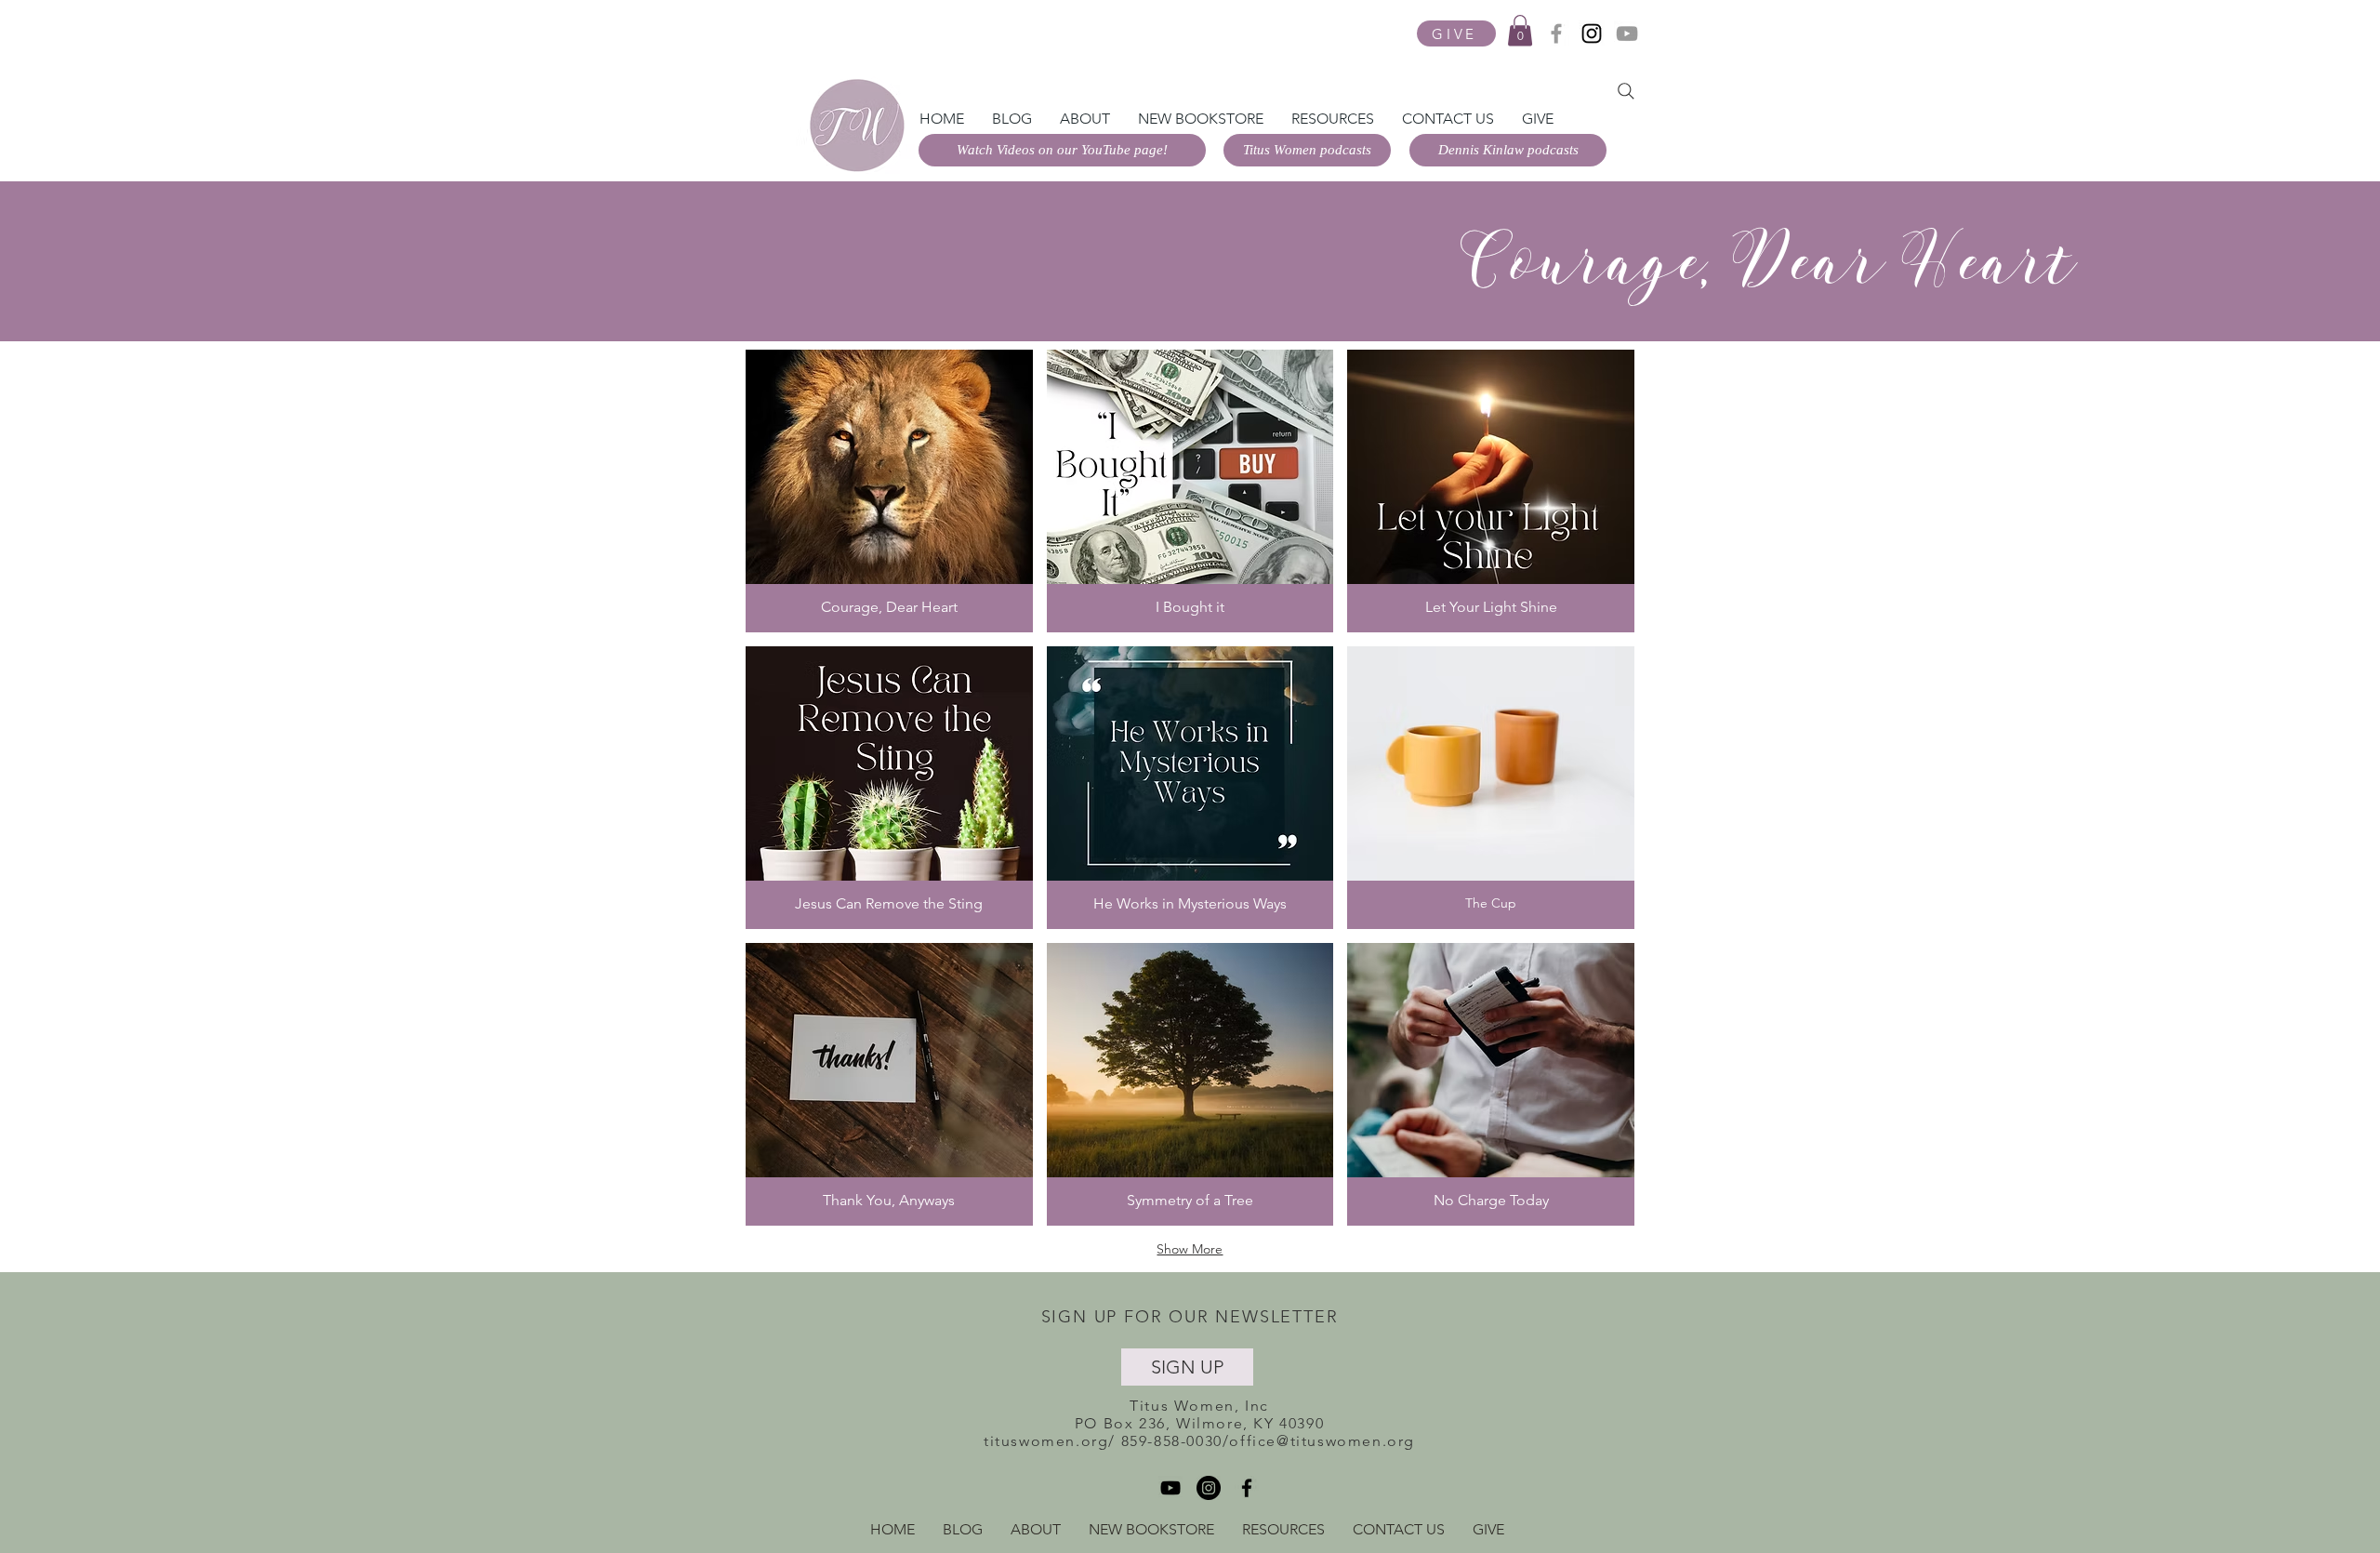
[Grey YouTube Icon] (1627, 33)
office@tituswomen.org (1322, 1441)
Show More (1190, 1249)
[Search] (1626, 91)
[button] (1520, 30)
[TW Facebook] (1556, 33)
